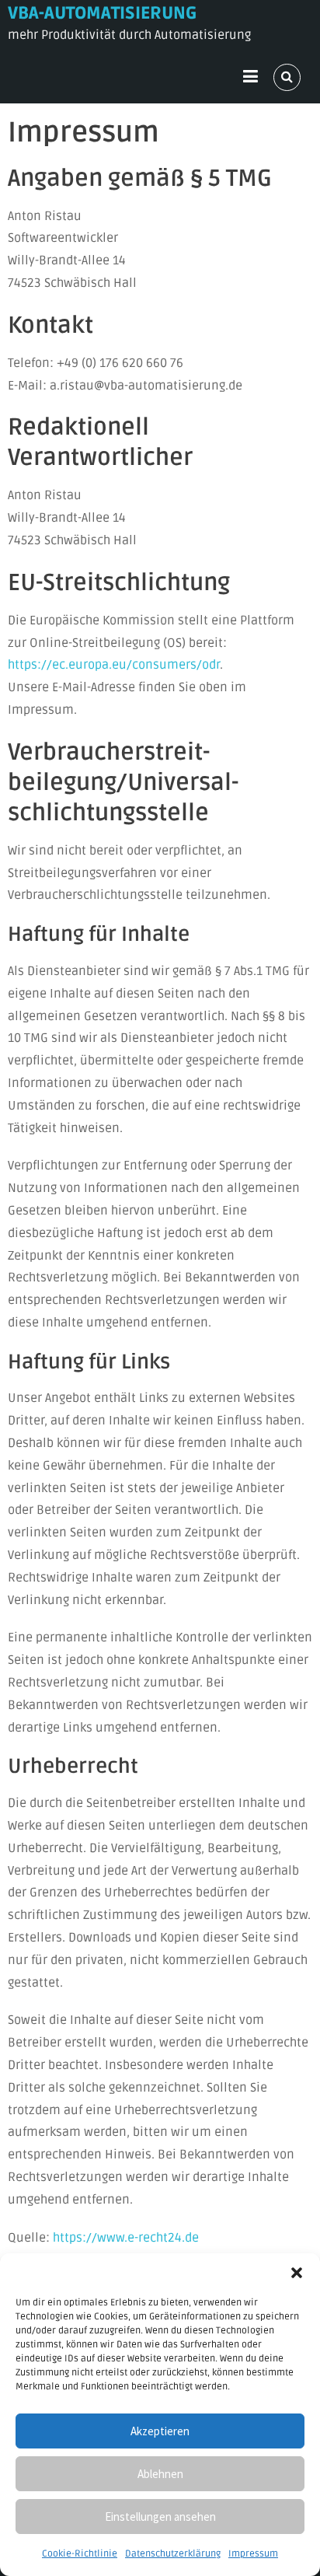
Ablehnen (160, 2474)
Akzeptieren (160, 2431)
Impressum (253, 2554)
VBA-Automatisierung (102, 13)
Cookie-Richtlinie (80, 2554)
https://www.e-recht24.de (126, 2238)
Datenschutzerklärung (173, 2554)
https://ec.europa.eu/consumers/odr (114, 665)
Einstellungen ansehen (160, 2517)
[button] (297, 2273)
